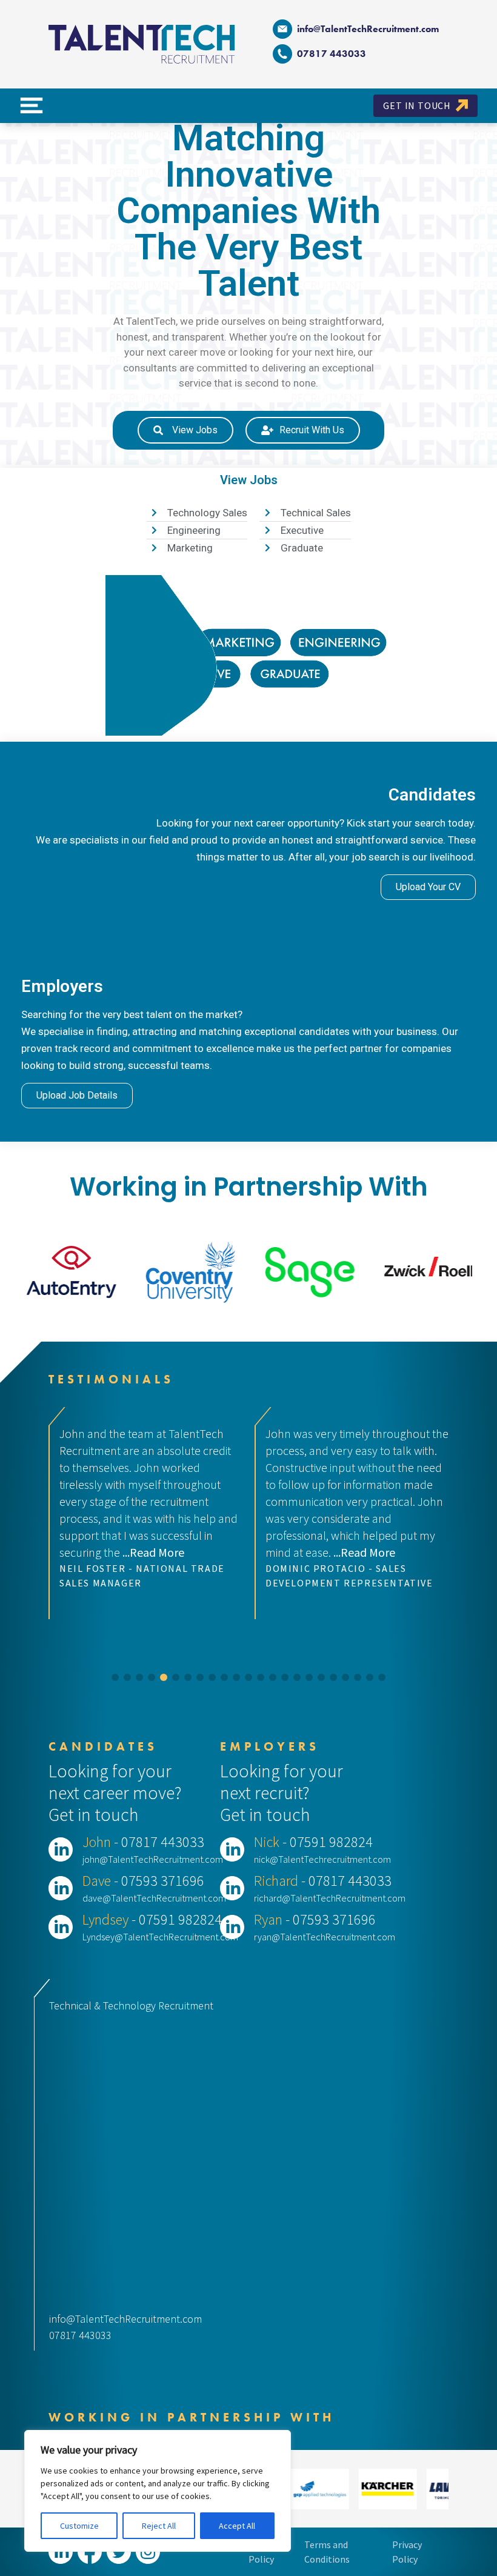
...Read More (158, 1552)
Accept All (237, 2526)
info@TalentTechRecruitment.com (368, 29)
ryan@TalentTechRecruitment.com (325, 1937)
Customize (79, 2526)
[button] (115, 1677)
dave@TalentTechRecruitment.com (154, 1898)
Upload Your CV (428, 887)
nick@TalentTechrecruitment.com (322, 1859)
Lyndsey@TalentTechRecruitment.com (160, 1937)
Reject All (159, 2526)
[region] (158, 2491)
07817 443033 (80, 2335)
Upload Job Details (77, 1095)
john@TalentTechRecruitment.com (153, 1859)
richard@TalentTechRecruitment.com (330, 1898)
